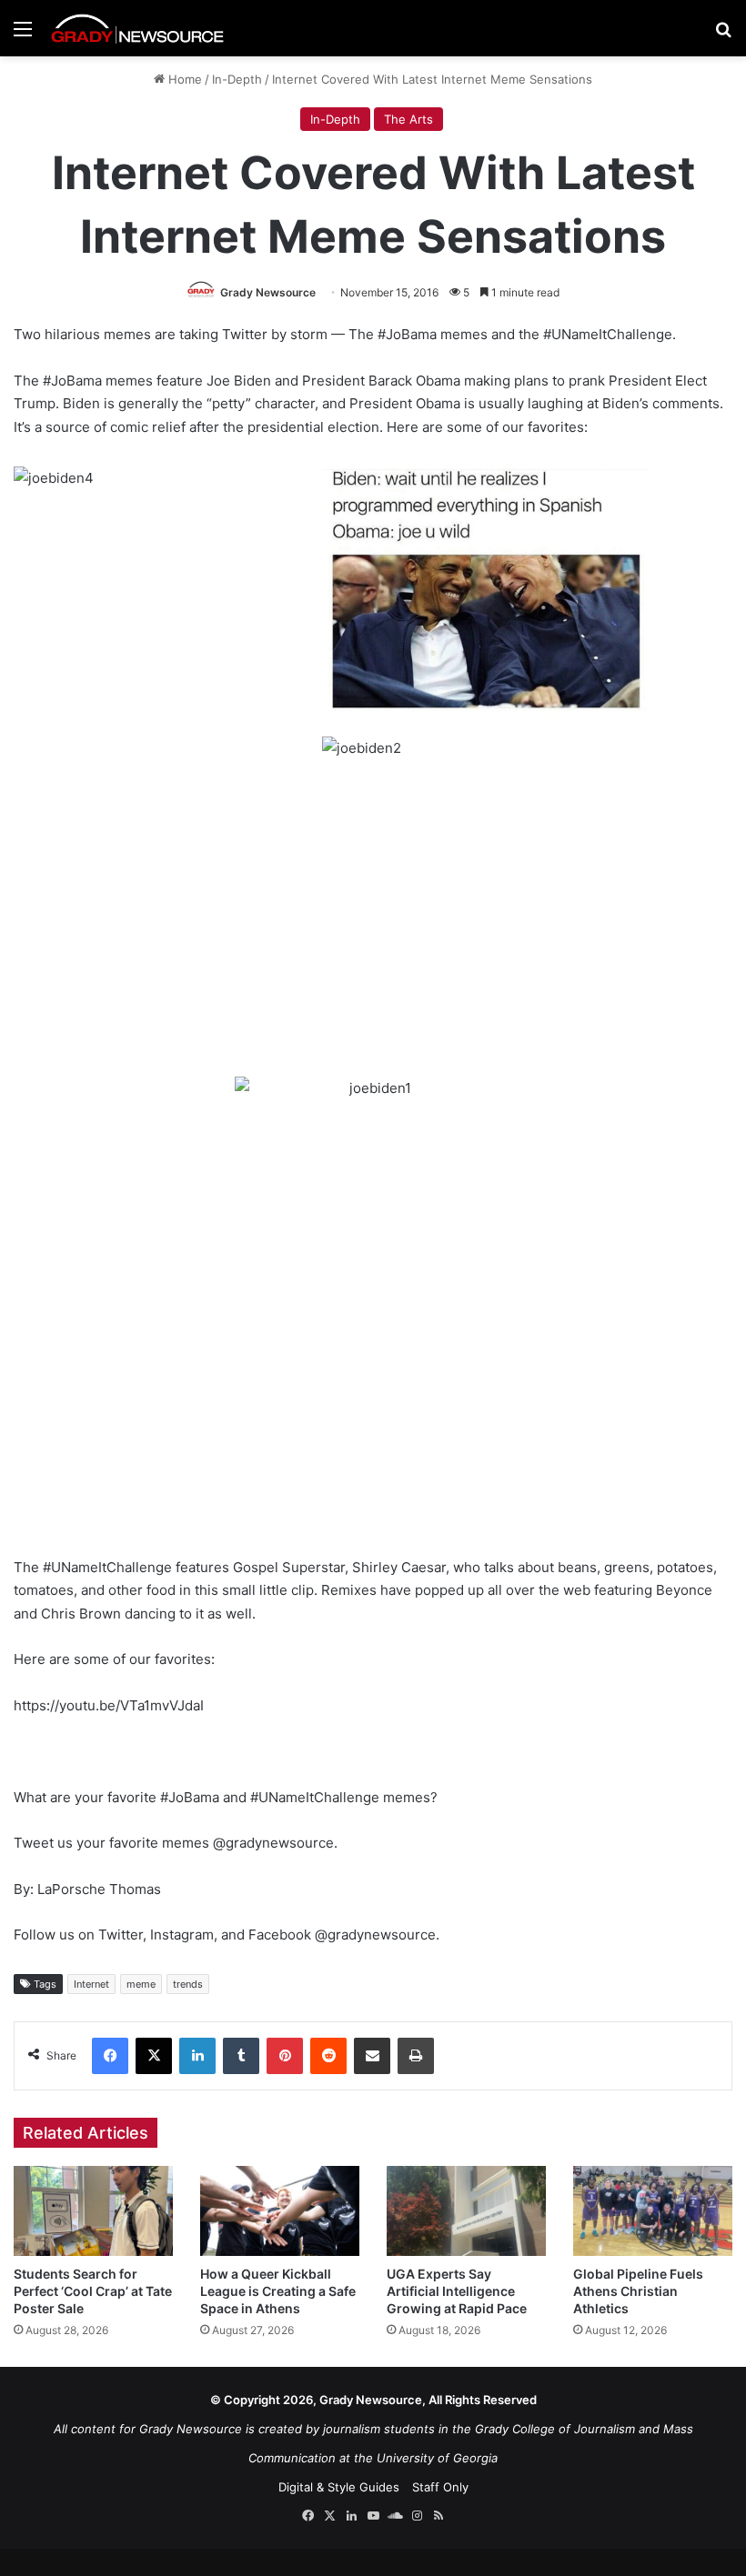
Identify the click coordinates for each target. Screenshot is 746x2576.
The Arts (408, 119)
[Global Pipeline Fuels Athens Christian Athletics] (653, 2211)
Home (183, 79)
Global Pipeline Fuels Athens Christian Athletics (638, 2291)
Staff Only (440, 2487)
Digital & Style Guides (339, 2487)
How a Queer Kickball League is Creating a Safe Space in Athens (278, 2291)
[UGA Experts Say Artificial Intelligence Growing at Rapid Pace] (466, 2211)
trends (188, 1984)
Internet (91, 1984)
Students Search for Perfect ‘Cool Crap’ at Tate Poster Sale (93, 2291)
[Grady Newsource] (137, 28)
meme (141, 1984)
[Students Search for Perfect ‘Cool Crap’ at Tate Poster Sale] (93, 2211)
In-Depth (237, 79)
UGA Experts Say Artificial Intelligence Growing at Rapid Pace (457, 2291)
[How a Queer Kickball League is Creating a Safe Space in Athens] (280, 2211)
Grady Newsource (268, 292)
